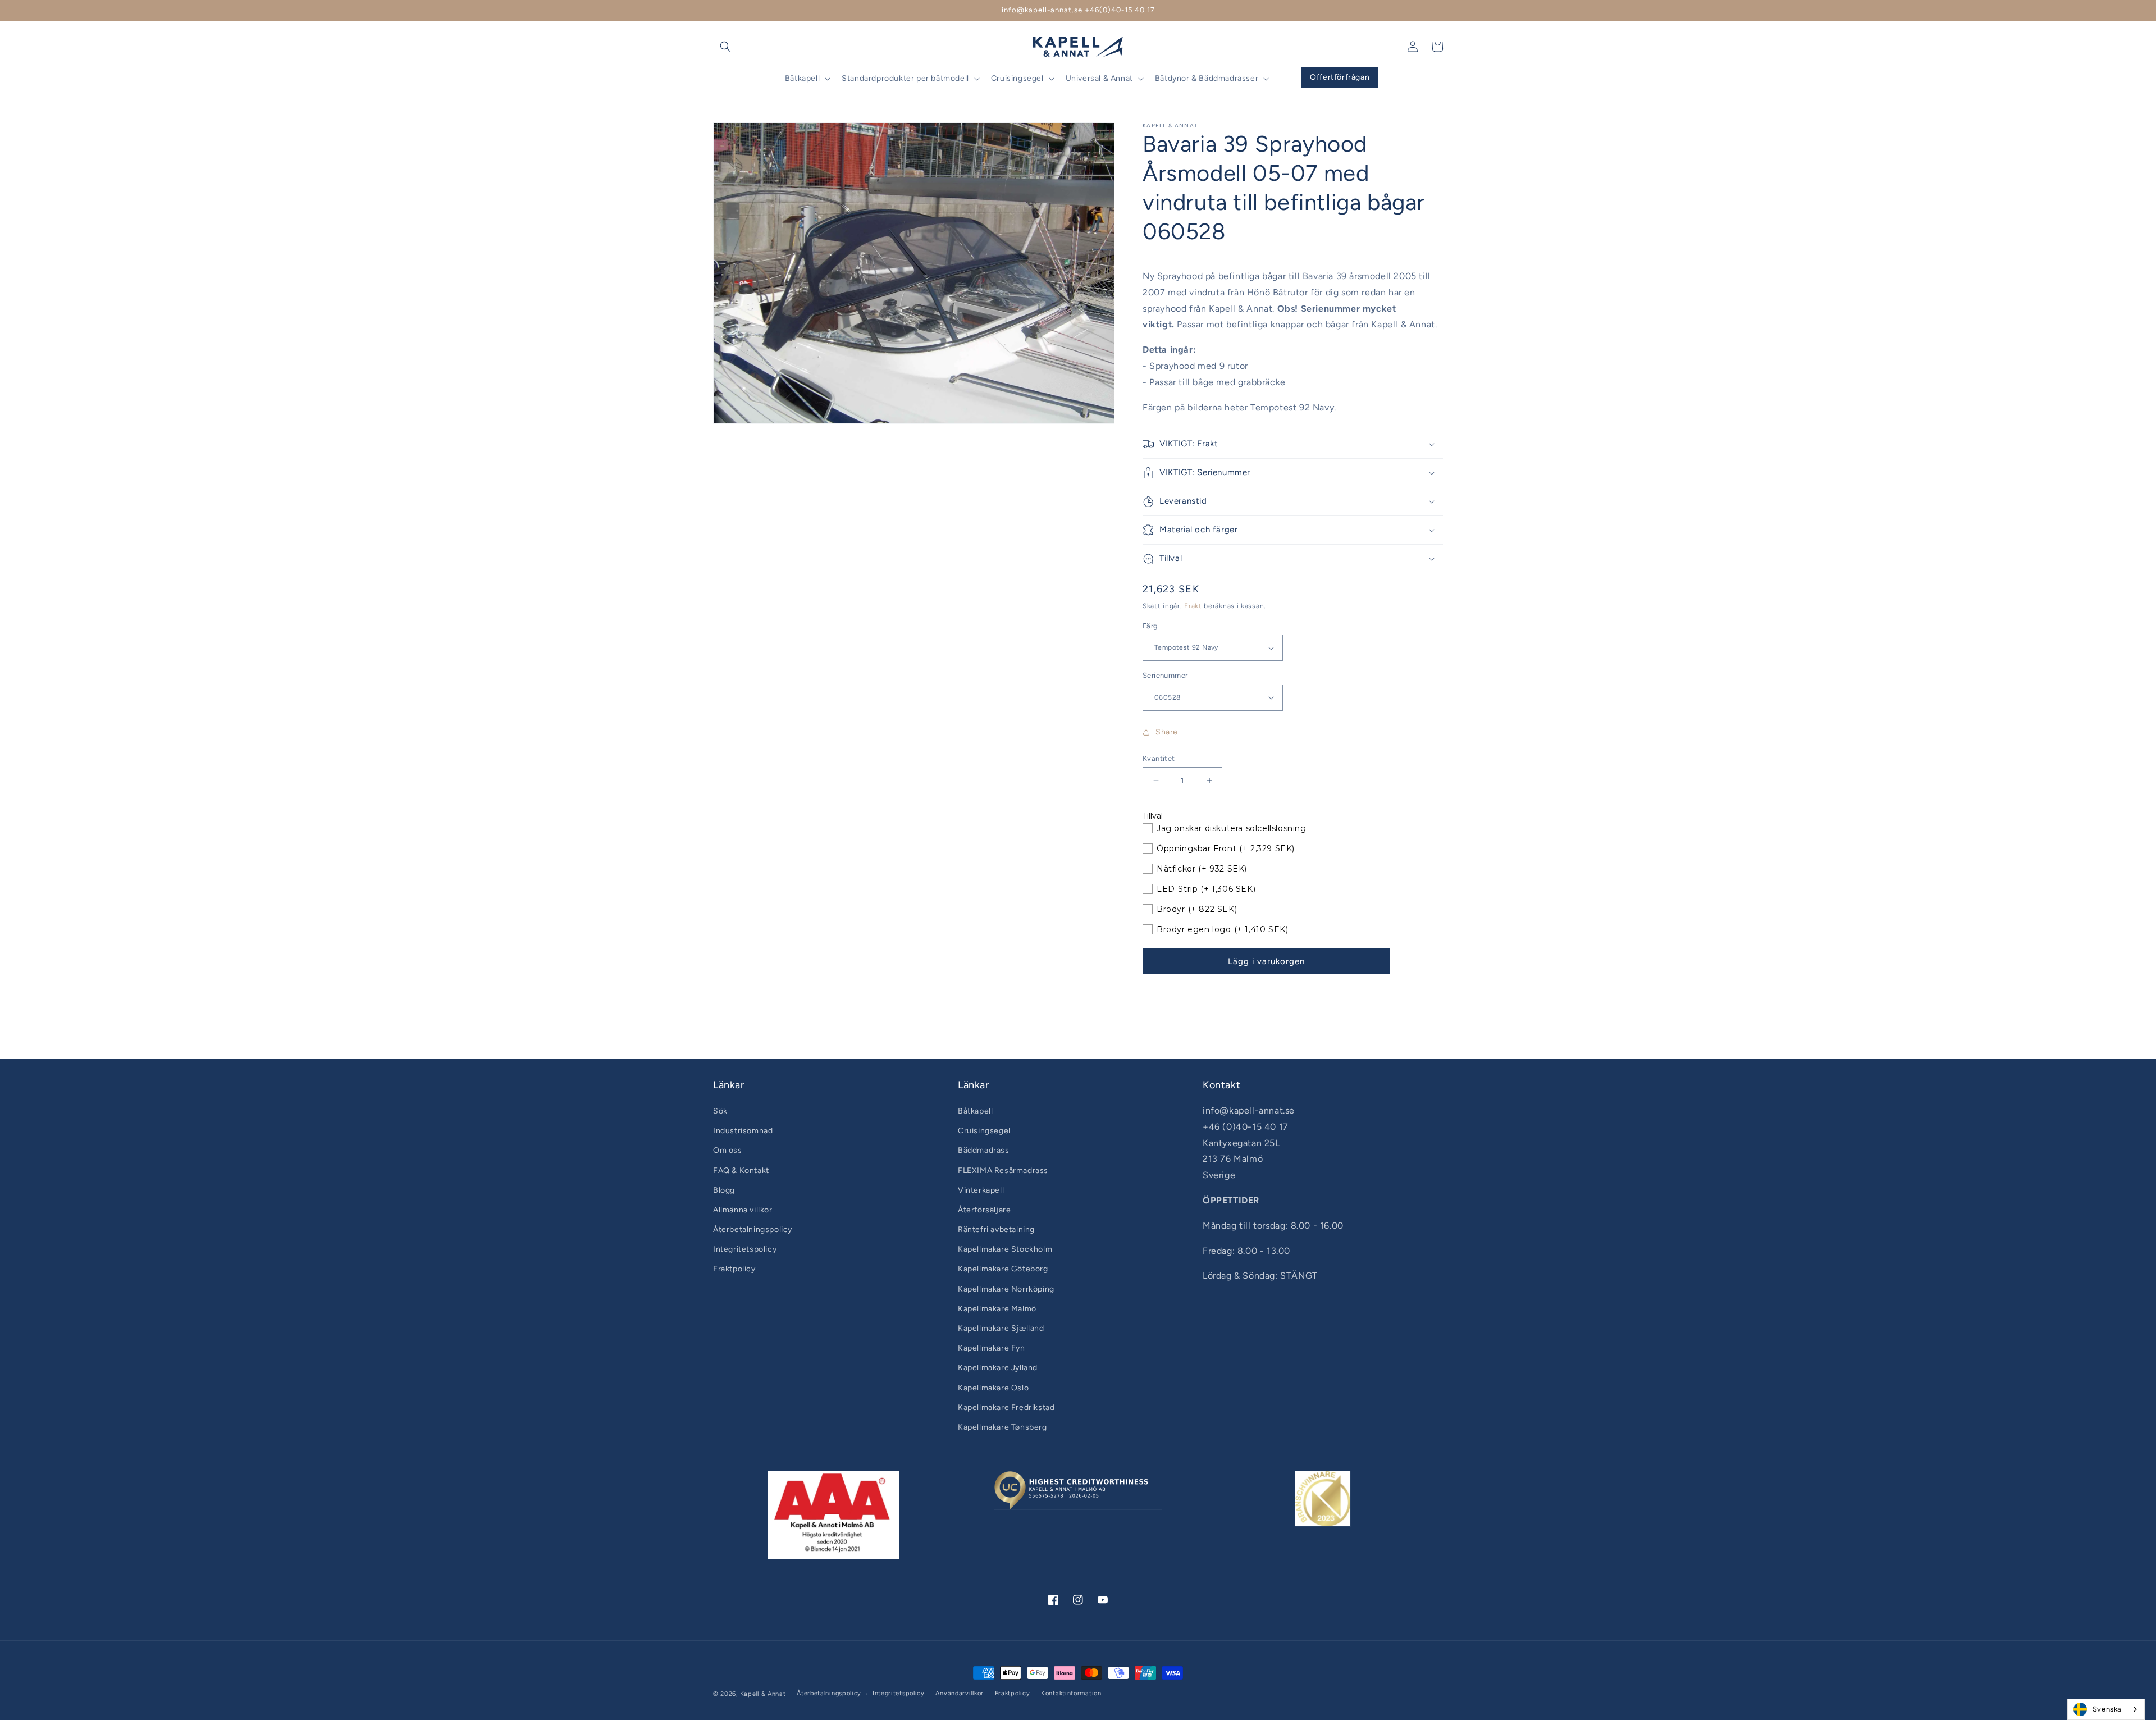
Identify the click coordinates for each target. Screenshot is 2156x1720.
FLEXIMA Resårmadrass (1003, 1171)
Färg (1150, 626)
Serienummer (1165, 675)
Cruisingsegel (984, 1131)
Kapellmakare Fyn (992, 1348)
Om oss (728, 1150)
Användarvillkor (960, 1693)
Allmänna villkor (743, 1210)
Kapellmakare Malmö (997, 1309)
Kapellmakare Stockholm (1005, 1249)
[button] (725, 47)
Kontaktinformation (1071, 1693)
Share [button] (1167, 732)
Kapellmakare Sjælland (1001, 1328)
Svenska (2107, 1709)
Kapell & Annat (763, 1694)
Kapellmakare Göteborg (1003, 1269)
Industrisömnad (743, 1131)
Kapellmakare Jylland (998, 1368)
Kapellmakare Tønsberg (1002, 1427)
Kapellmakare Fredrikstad (1006, 1408)
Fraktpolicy (734, 1269)
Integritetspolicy (745, 1249)
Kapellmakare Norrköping (1006, 1289)
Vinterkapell (981, 1190)
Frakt (1193, 606)
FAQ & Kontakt (741, 1171)
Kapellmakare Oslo (993, 1388)
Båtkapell (975, 1111)
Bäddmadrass (984, 1150)
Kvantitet (1159, 758)
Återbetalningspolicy (753, 1229)
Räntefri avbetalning (996, 1229)
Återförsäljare (984, 1210)
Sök (720, 1111)
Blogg (724, 1190)
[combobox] (2106, 1709)
